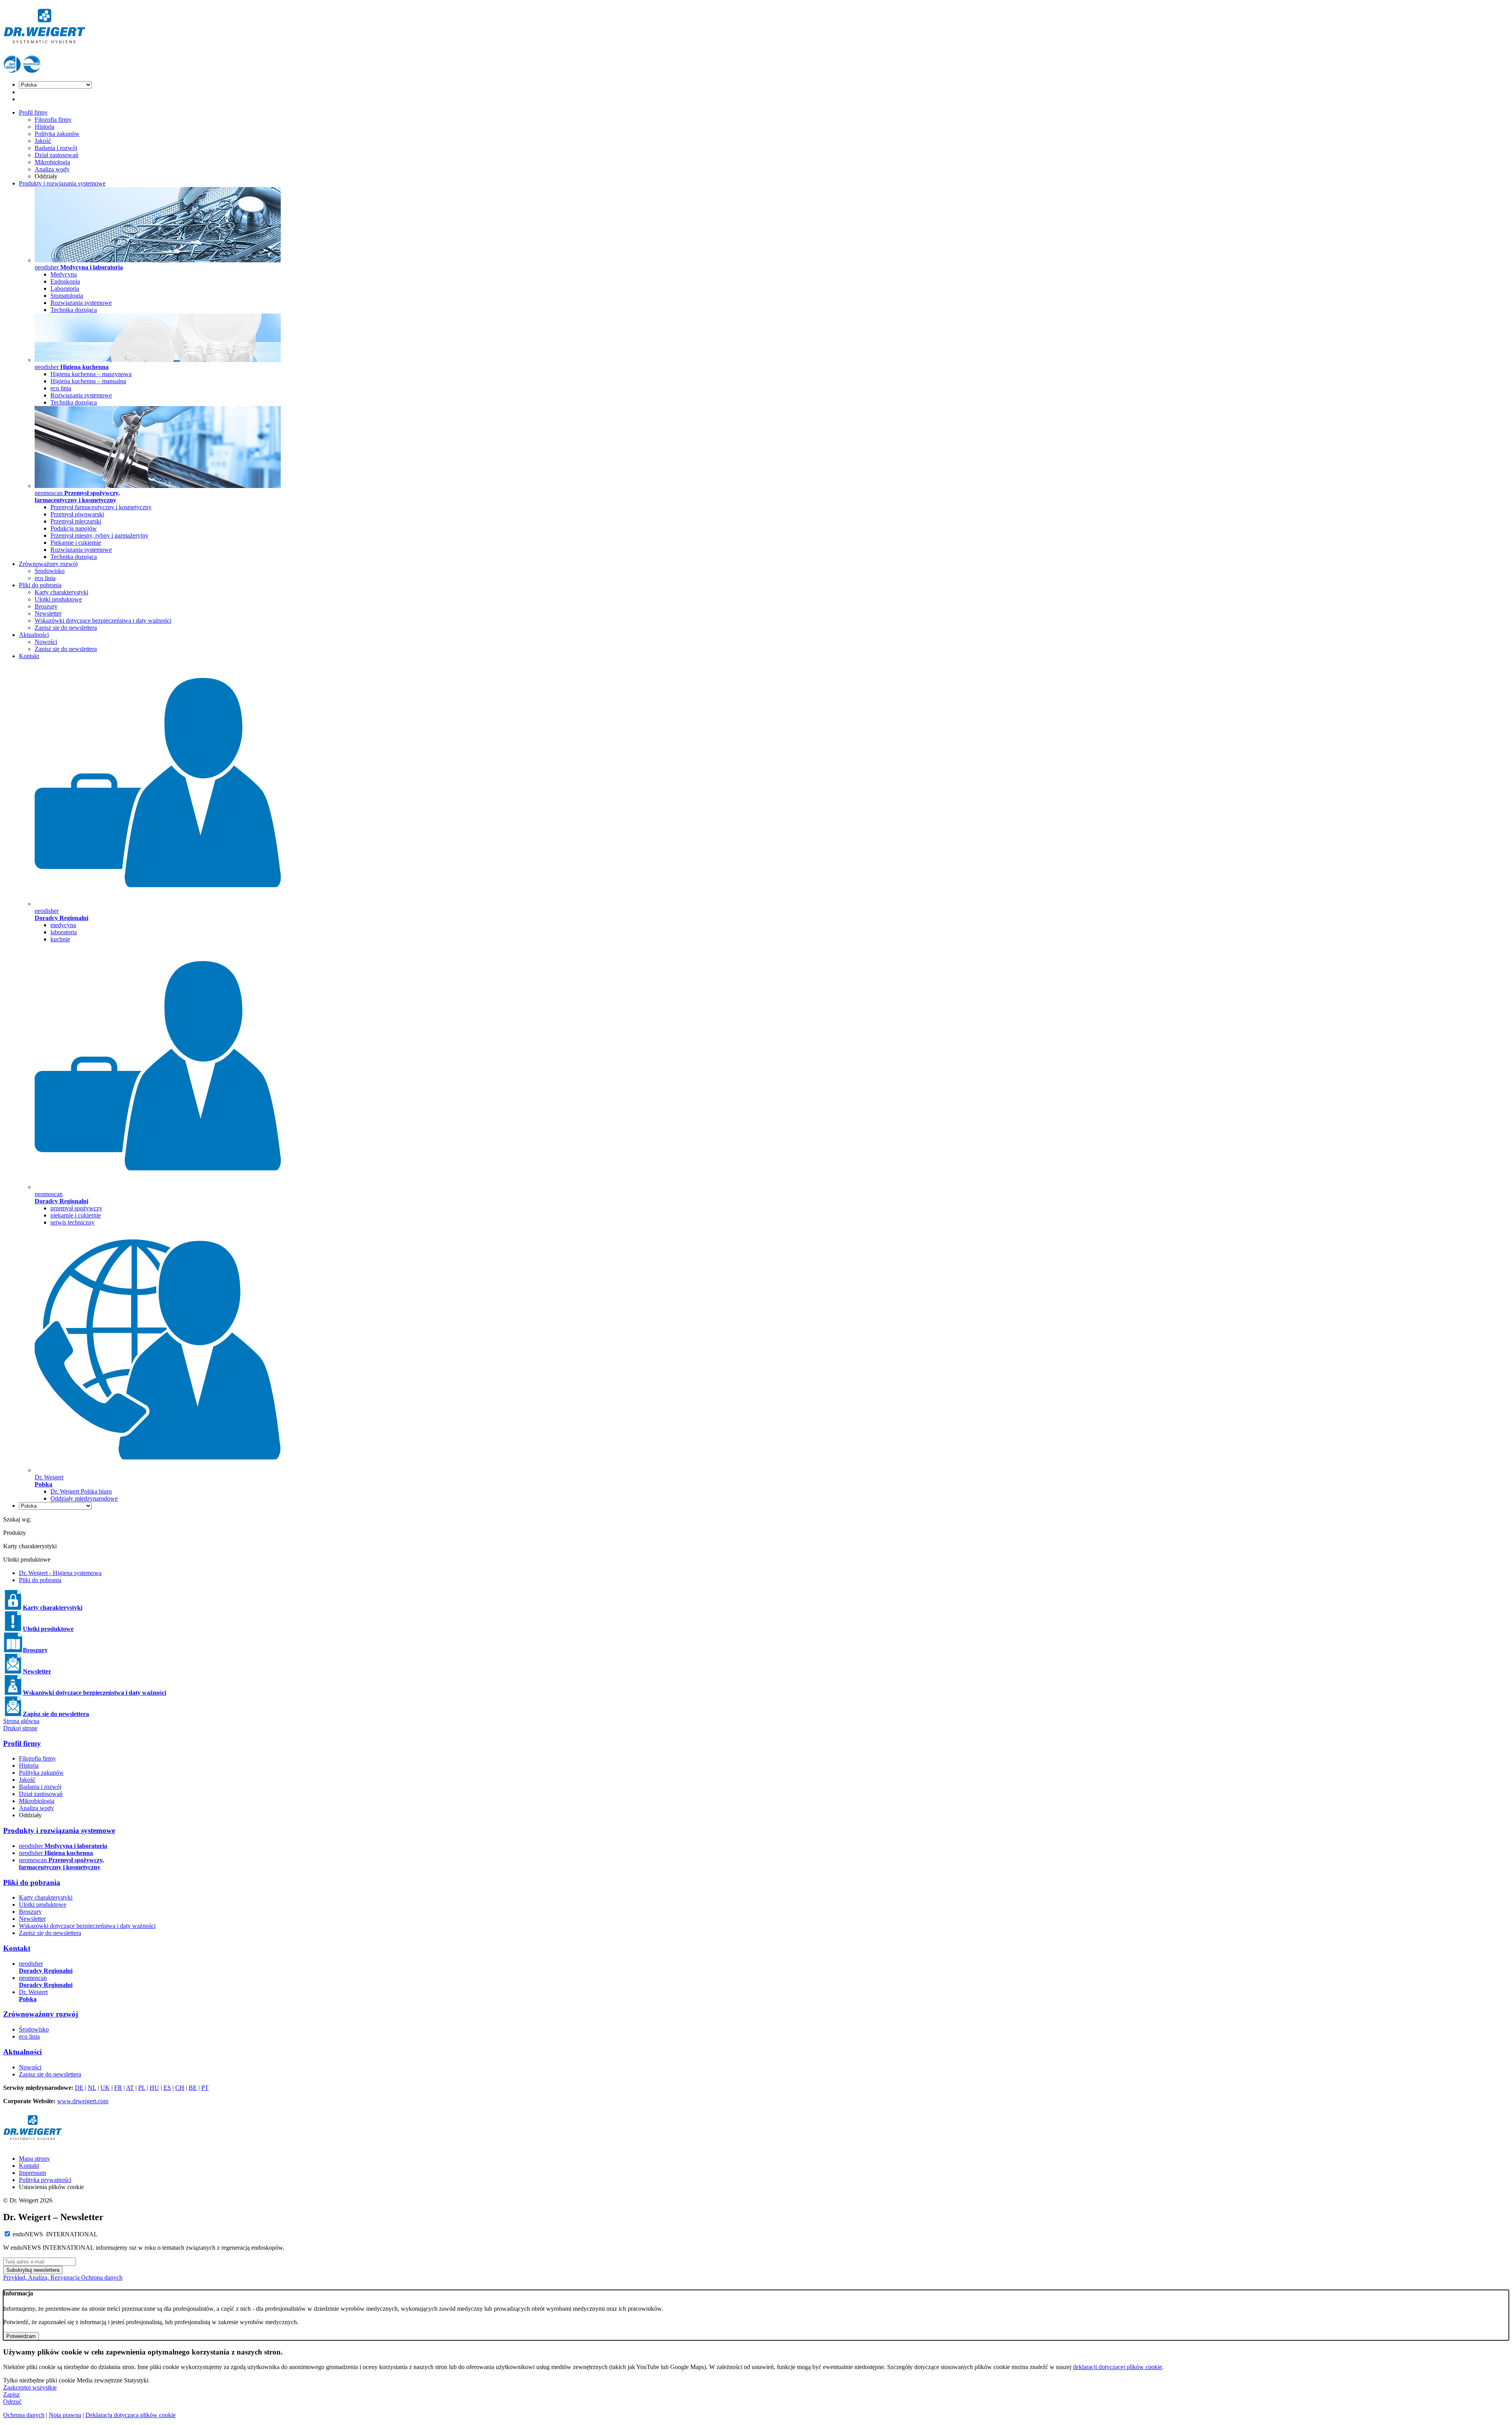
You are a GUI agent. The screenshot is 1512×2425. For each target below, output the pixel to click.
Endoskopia (65, 281)
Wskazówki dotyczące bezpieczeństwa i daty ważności (103, 621)
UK (105, 2088)
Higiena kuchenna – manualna (88, 381)
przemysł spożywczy (76, 1208)
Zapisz (11, 2394)
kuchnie (60, 939)
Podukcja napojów (74, 528)
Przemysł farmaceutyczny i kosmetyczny (101, 507)
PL (142, 2088)
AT (130, 2088)
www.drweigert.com (83, 2101)
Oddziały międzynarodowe (84, 1498)
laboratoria (64, 932)
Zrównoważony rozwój (48, 564)
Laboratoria (65, 289)
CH (180, 2088)
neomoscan (61, 1864)
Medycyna (64, 274)
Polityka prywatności (45, 2180)
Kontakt (29, 656)
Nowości (46, 642)
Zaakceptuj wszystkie (30, 2387)
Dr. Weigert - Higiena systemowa (60, 1573)
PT (205, 2088)
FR (118, 2088)
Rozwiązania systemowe (81, 303)
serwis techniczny (72, 1222)
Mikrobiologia (52, 162)
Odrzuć (12, 2402)
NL (92, 2088)
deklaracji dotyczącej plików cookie (1117, 2367)
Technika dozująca (74, 310)
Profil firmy (33, 112)
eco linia (61, 388)
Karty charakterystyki (61, 592)
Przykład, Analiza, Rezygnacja (42, 2277)
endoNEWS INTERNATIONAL (55, 2234)
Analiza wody (52, 169)
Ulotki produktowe (58, 599)
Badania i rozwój (56, 148)
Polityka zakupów (57, 134)
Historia (44, 127)
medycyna (63, 925)
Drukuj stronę (20, 1728)
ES (167, 2088)
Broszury (46, 606)
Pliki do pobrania (40, 585)
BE (193, 2088)
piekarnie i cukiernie (76, 1215)
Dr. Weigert (33, 1995)
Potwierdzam (21, 2336)
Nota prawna (65, 2415)
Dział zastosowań (57, 155)
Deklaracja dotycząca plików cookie (131, 2415)
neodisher (63, 1846)
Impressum (32, 2173)
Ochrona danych (102, 2277)
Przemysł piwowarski (77, 514)
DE (79, 2088)
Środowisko (50, 571)
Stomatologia (67, 296)
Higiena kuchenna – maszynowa (91, 374)
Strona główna (21, 1721)
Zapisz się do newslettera (66, 628)
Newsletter (48, 613)
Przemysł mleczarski (76, 521)
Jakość (43, 141)
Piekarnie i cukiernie (76, 543)
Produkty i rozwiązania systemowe (62, 183)
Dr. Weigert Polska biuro (81, 1491)
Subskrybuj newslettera (33, 2270)
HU (154, 2088)
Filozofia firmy (53, 120)
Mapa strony (34, 2159)
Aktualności (34, 635)
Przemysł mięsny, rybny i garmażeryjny (99, 535)
